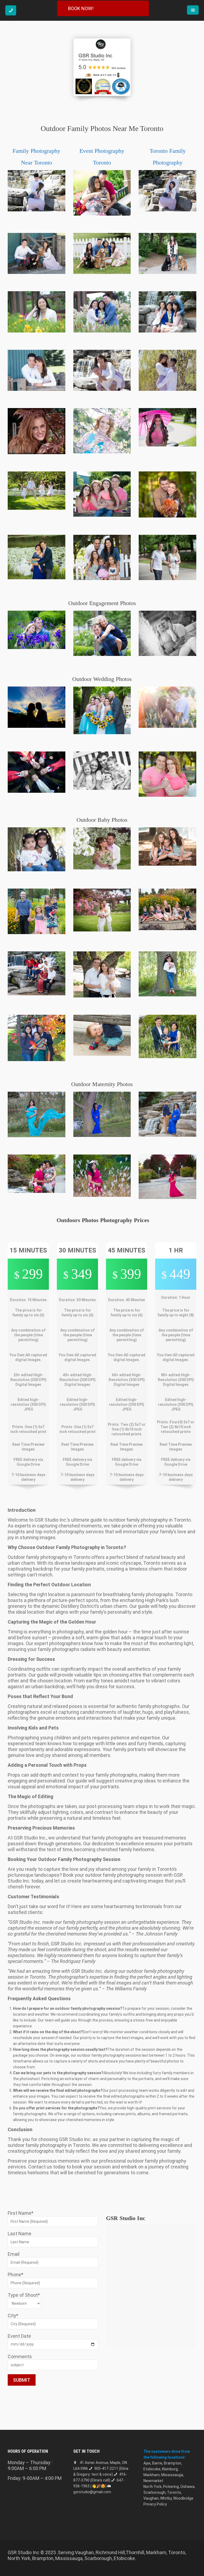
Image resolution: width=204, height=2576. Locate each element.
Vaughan (151, 2498)
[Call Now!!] (11, 10)
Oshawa (187, 2487)
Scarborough (154, 2492)
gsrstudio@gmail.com (92, 2492)
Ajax (147, 2463)
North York (152, 2487)
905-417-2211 (106, 2468)
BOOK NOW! (81, 8)
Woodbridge (183, 2498)
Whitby (166, 2498)
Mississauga (172, 2475)
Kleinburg (170, 2469)
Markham (152, 2475)
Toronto (174, 2492)
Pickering (171, 2487)
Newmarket (153, 2481)
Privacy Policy (155, 2504)
